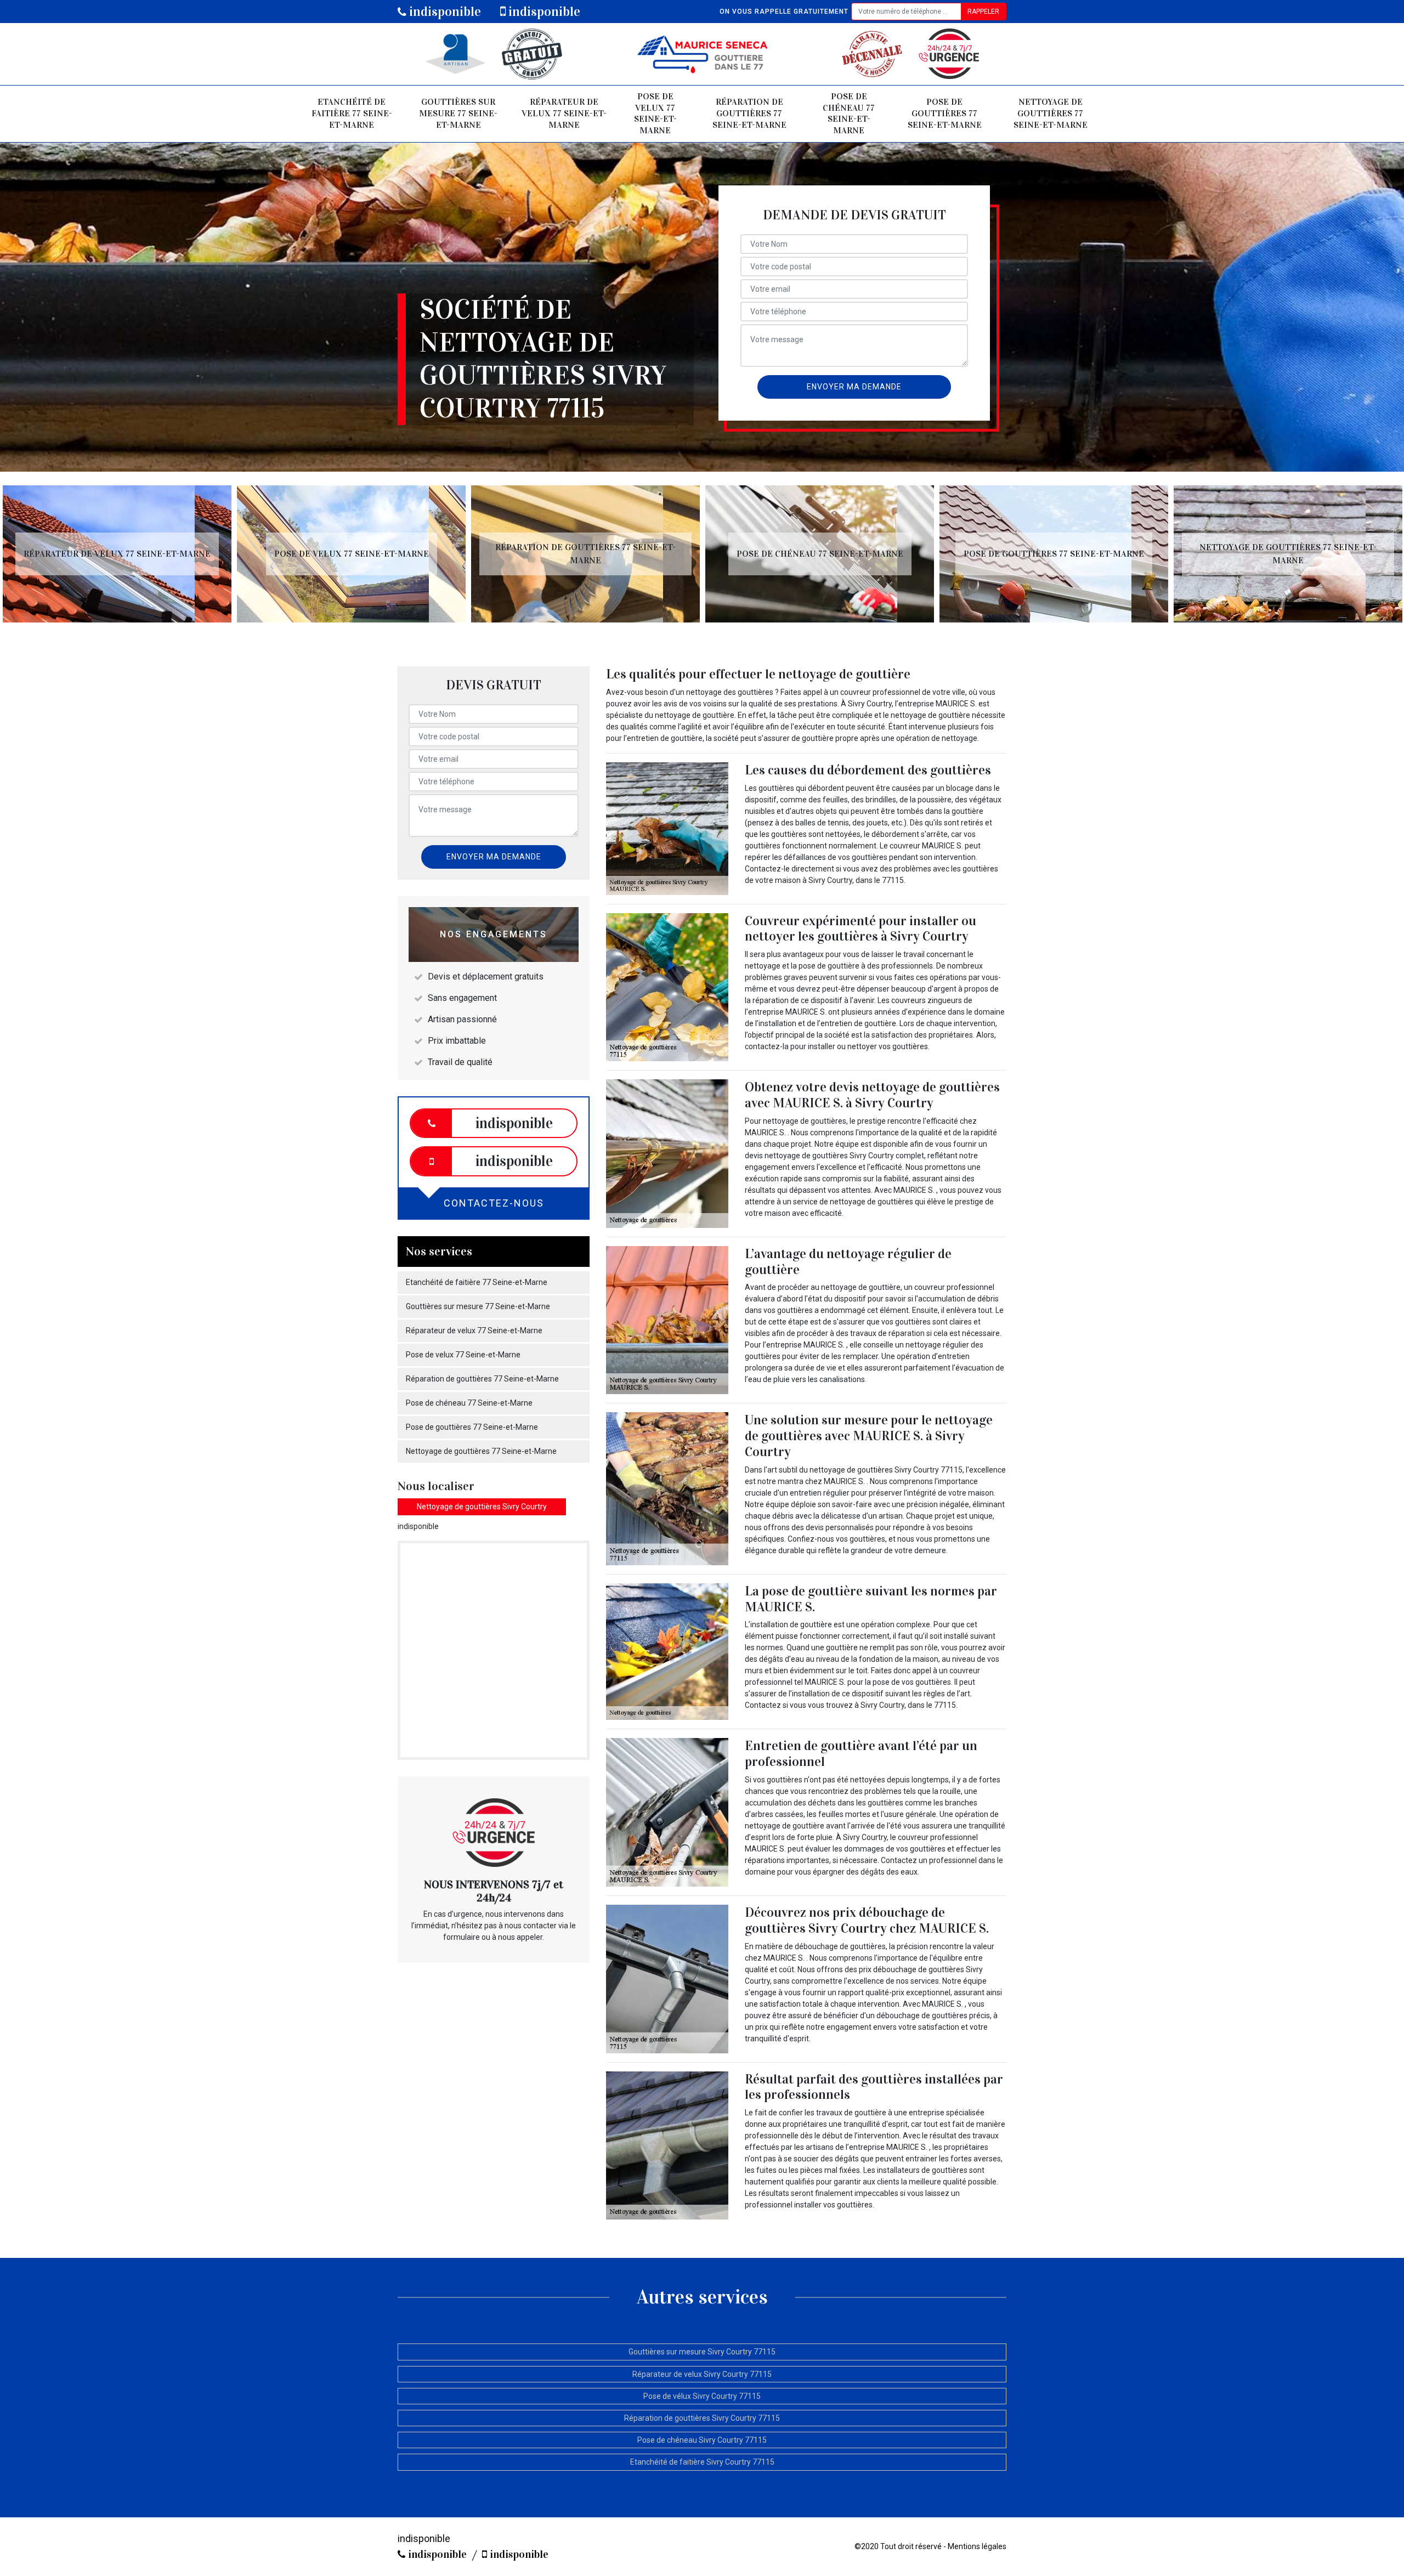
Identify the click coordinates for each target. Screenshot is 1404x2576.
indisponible (444, 12)
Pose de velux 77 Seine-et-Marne (655, 113)
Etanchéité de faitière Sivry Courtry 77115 (702, 2462)
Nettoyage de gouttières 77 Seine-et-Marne (1051, 113)
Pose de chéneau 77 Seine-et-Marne (849, 113)
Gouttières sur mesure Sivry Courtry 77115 (702, 2352)
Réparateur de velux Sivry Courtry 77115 (702, 2374)
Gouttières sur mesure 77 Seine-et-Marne (458, 113)
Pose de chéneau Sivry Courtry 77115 (702, 2440)
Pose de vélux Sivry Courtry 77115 (702, 2396)
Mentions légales (977, 2546)
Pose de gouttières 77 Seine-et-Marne (945, 113)
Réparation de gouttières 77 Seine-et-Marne (749, 113)
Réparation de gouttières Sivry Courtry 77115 (702, 2418)
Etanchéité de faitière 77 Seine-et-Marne (352, 113)
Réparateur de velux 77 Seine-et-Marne (564, 113)
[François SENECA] (702, 54)
